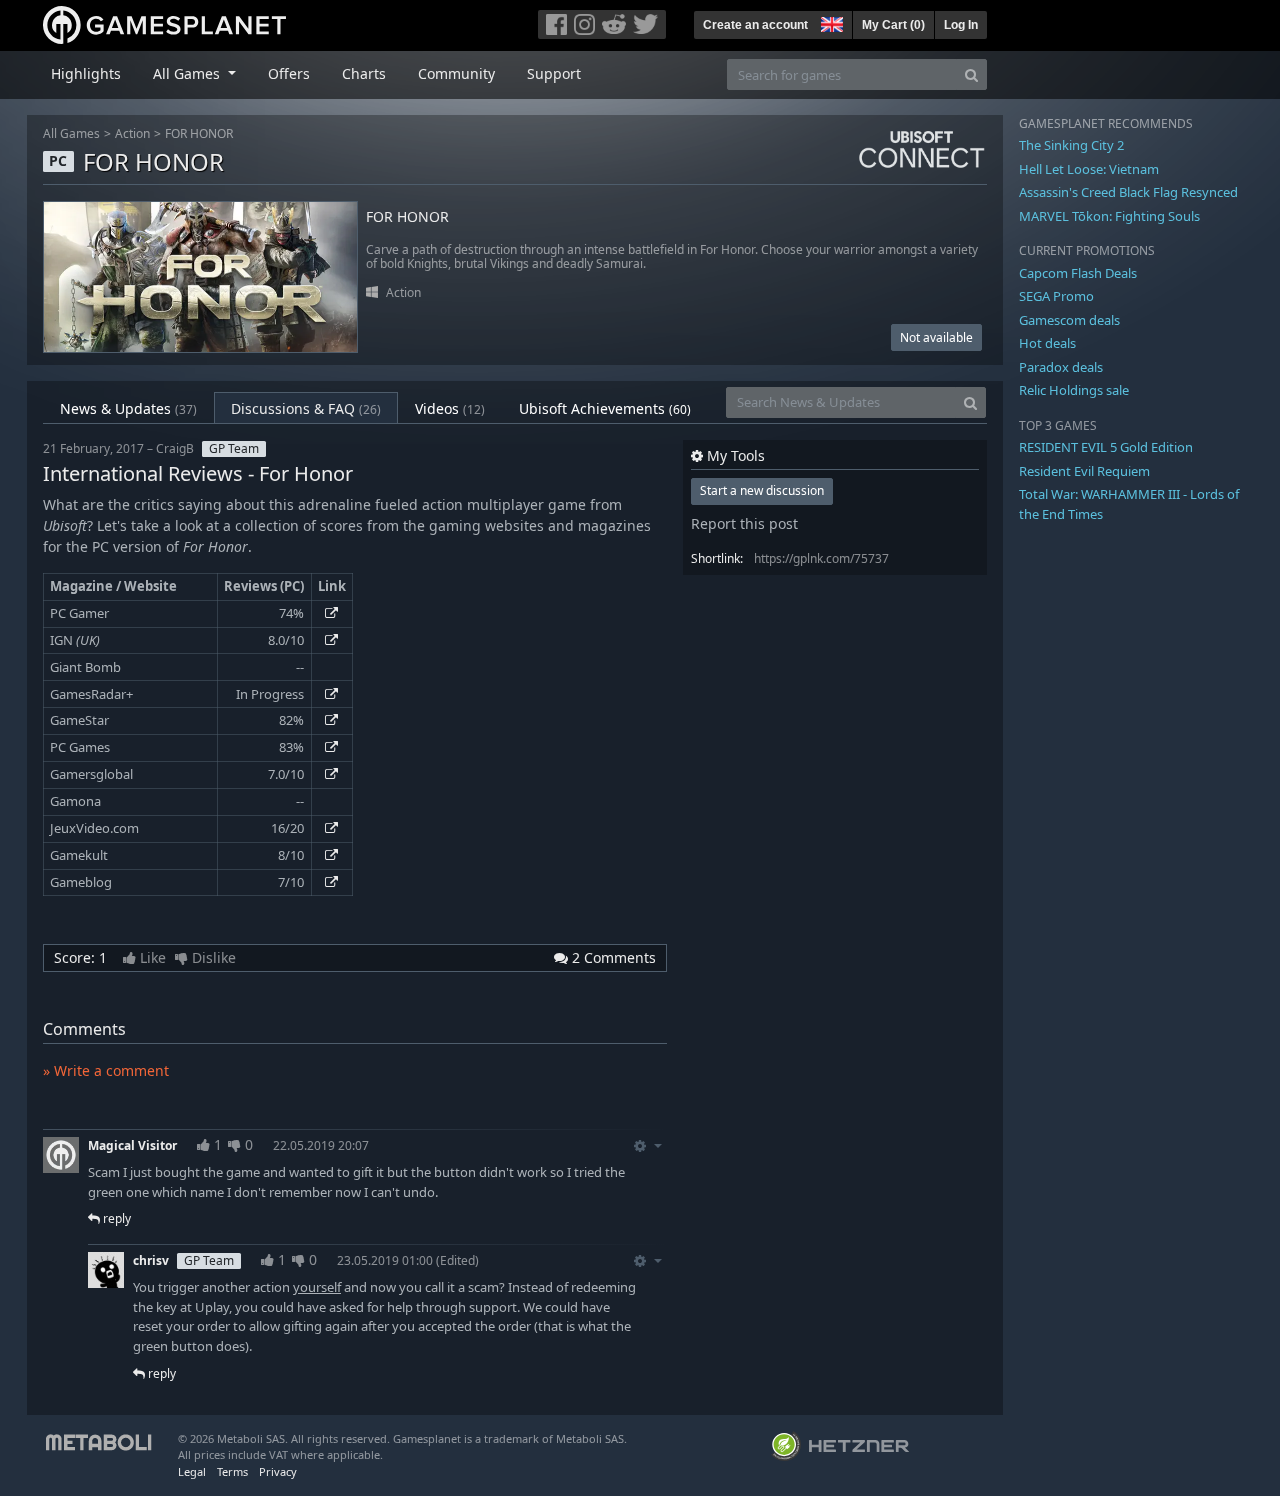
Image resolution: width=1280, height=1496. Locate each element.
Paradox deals (1061, 367)
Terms (232, 1471)
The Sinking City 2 (1071, 145)
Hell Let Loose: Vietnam (1089, 169)
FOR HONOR (199, 133)
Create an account (755, 25)
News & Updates (128, 408)
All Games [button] (188, 73)
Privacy (278, 1471)
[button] (830, 22)
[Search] (971, 74)
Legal (192, 1471)
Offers (289, 73)
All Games (71, 133)
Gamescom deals (1069, 320)
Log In (961, 25)
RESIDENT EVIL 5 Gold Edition (1106, 447)
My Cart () (893, 25)
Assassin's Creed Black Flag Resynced (1128, 192)
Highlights (86, 73)
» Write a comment (106, 1070)
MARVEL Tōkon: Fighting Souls (1109, 216)
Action (132, 133)
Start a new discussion (762, 490)
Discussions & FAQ (306, 408)
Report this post (744, 523)
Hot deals (1047, 343)
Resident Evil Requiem (1084, 471)
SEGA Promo (1056, 296)
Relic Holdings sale (1074, 390)
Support (554, 73)
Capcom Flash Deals (1078, 273)
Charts (364, 73)
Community (456, 73)
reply (115, 1218)
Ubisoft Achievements (605, 408)
